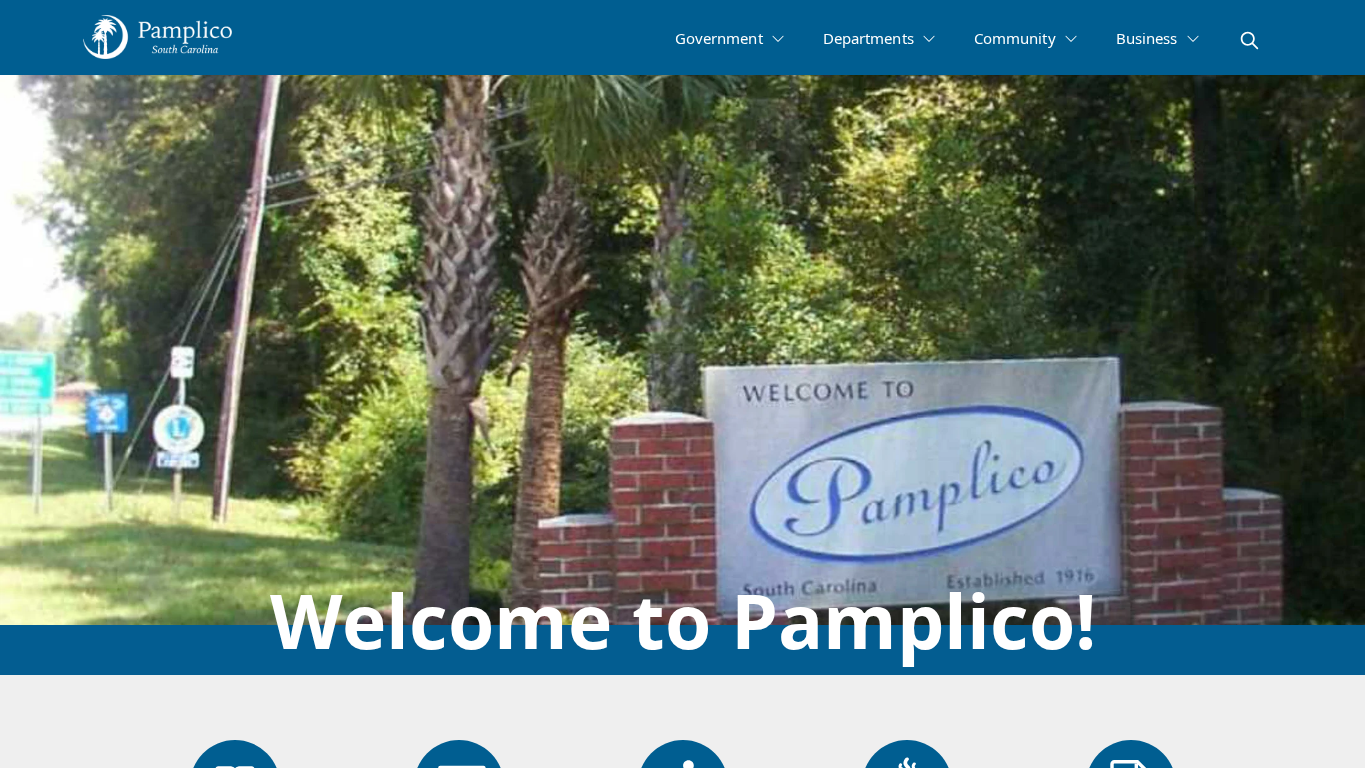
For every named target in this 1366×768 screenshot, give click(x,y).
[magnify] (1249, 40)
